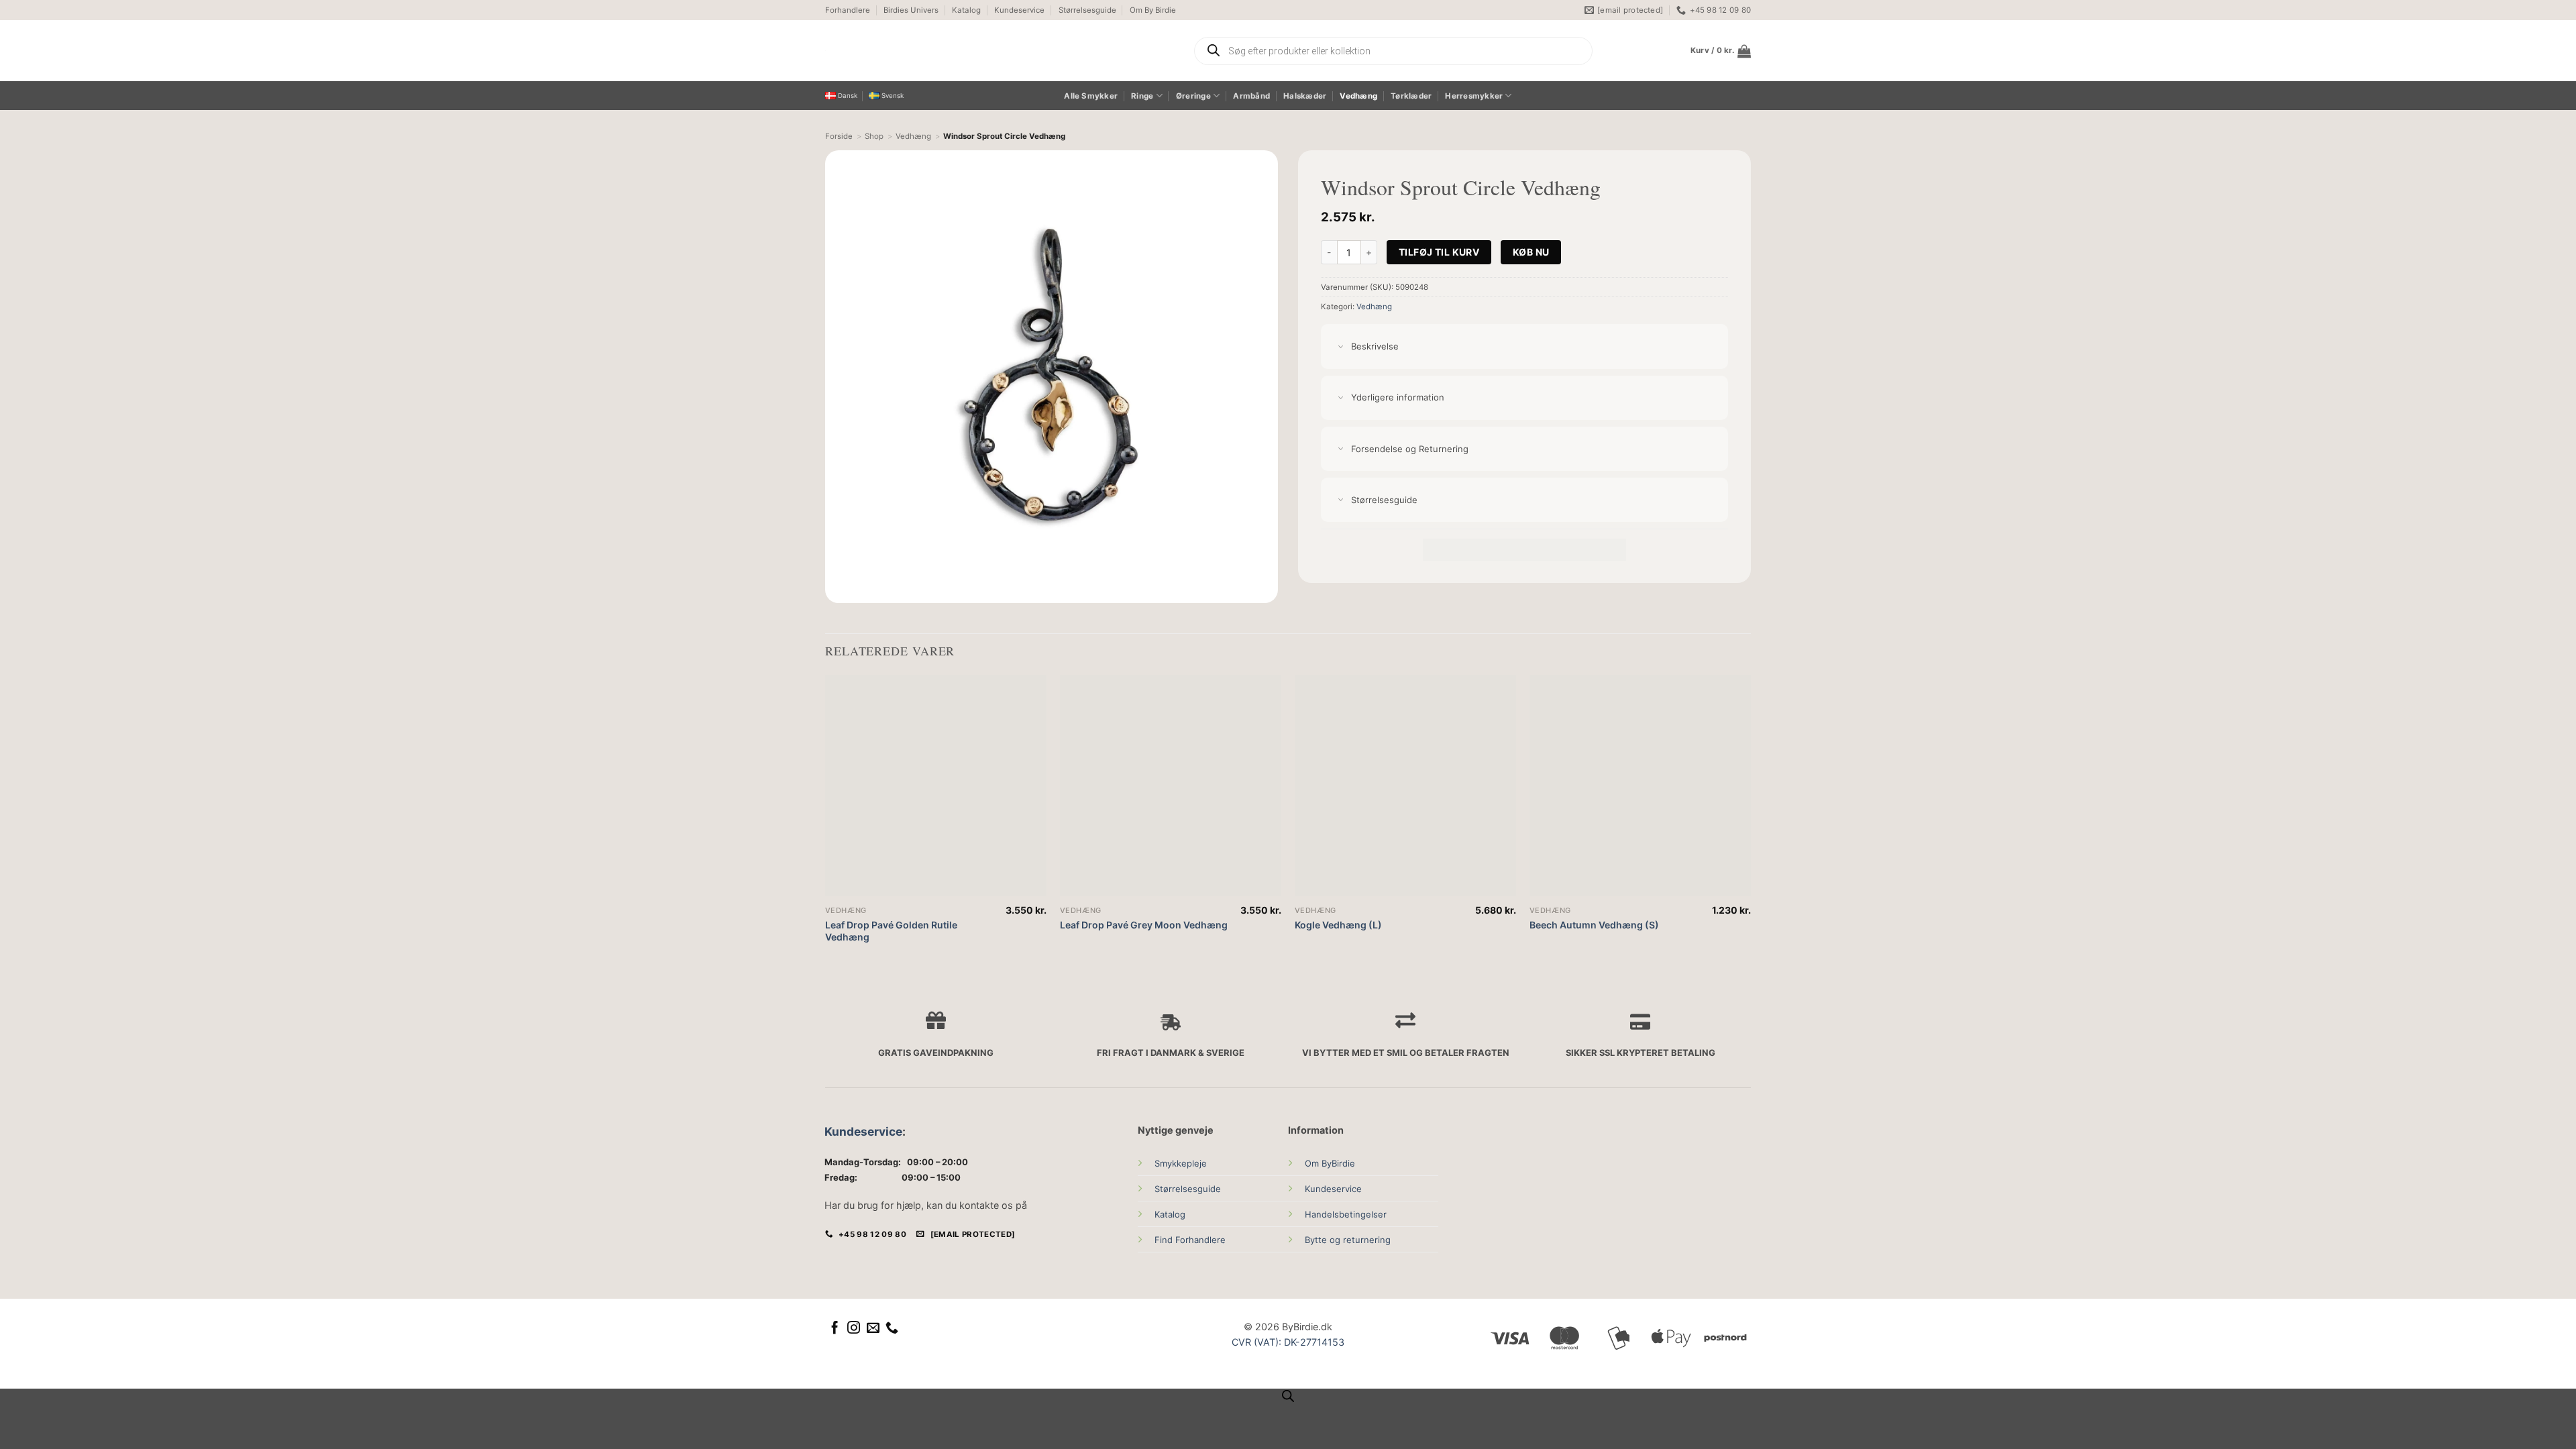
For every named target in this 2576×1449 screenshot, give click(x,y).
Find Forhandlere (1190, 1240)
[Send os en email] (873, 1329)
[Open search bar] (1288, 1396)
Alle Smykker (1091, 96)
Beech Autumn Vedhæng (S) (1594, 925)
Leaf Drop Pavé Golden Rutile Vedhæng (891, 931)
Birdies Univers (911, 10)
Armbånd (1251, 96)
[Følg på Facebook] (835, 1329)
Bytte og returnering (1348, 1240)
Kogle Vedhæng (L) (1338, 925)
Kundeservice (1019, 10)
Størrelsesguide (1087, 10)
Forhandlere (848, 10)
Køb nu (1531, 252)
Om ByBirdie (1330, 1163)
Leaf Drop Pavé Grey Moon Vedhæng (1144, 925)
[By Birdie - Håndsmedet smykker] (951, 51)
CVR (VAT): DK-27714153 (1288, 1342)
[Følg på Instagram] (854, 1329)
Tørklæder (1411, 96)
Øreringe (1193, 96)
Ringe (1142, 96)
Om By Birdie (1153, 10)
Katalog (966, 10)
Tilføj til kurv (1439, 252)
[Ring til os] (892, 1329)
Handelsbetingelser (1346, 1214)
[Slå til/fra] (1341, 347)
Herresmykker (1474, 96)
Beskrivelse (1375, 346)
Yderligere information (1398, 397)
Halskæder (1305, 96)
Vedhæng (1358, 96)
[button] (1721, 51)
